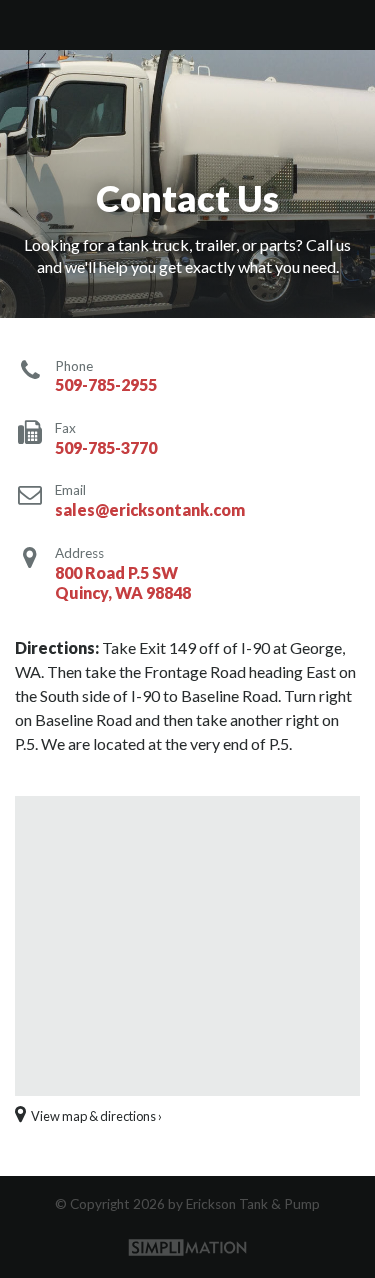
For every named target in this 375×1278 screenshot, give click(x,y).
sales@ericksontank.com (150, 509)
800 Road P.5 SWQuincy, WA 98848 (123, 583)
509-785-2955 (106, 384)
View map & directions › (95, 1116)
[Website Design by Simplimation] (188, 1247)
